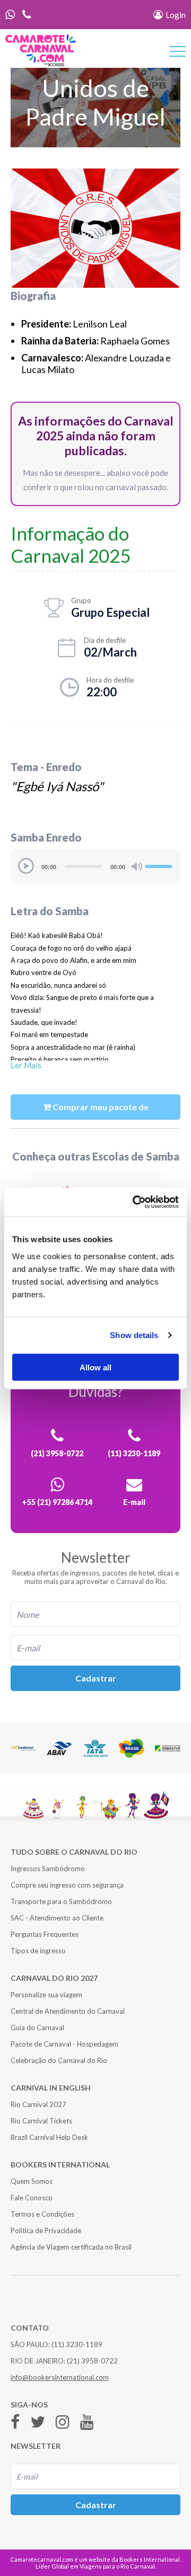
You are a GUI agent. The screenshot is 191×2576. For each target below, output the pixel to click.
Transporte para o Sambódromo (61, 1901)
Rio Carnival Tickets (41, 2121)
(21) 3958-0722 (92, 2361)
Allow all (95, 1367)
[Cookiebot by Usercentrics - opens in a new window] (135, 1202)
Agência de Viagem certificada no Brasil (71, 2247)
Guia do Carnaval (37, 2028)
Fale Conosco (32, 2198)
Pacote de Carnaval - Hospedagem (64, 2044)
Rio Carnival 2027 (38, 2104)
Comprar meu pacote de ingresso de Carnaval (100, 1111)
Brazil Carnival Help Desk (49, 2137)
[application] (95, 866)
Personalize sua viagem (46, 1995)
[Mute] (137, 866)
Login (175, 15)
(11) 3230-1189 (77, 2344)
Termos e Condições (42, 2214)
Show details (134, 1335)
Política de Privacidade (46, 2230)
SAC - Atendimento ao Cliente (57, 1918)
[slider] (160, 865)
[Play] (26, 866)
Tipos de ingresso (38, 1951)
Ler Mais (26, 1065)
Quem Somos (32, 2181)
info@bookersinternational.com (60, 2377)
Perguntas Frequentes (45, 1934)
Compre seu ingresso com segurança (67, 1885)
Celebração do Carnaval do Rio (59, 2060)
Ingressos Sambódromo (48, 1869)
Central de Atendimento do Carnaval (68, 2011)
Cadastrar (96, 1678)
